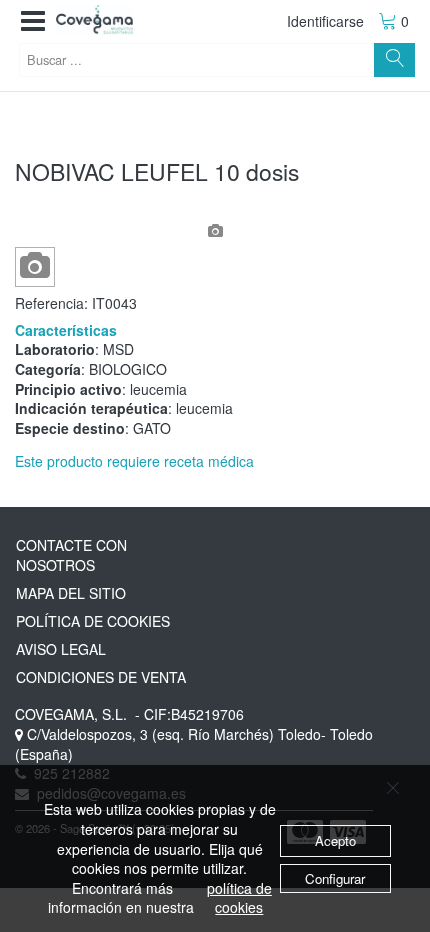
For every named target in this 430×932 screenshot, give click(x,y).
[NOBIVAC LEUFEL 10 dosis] (35, 266)
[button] (33, 21)
